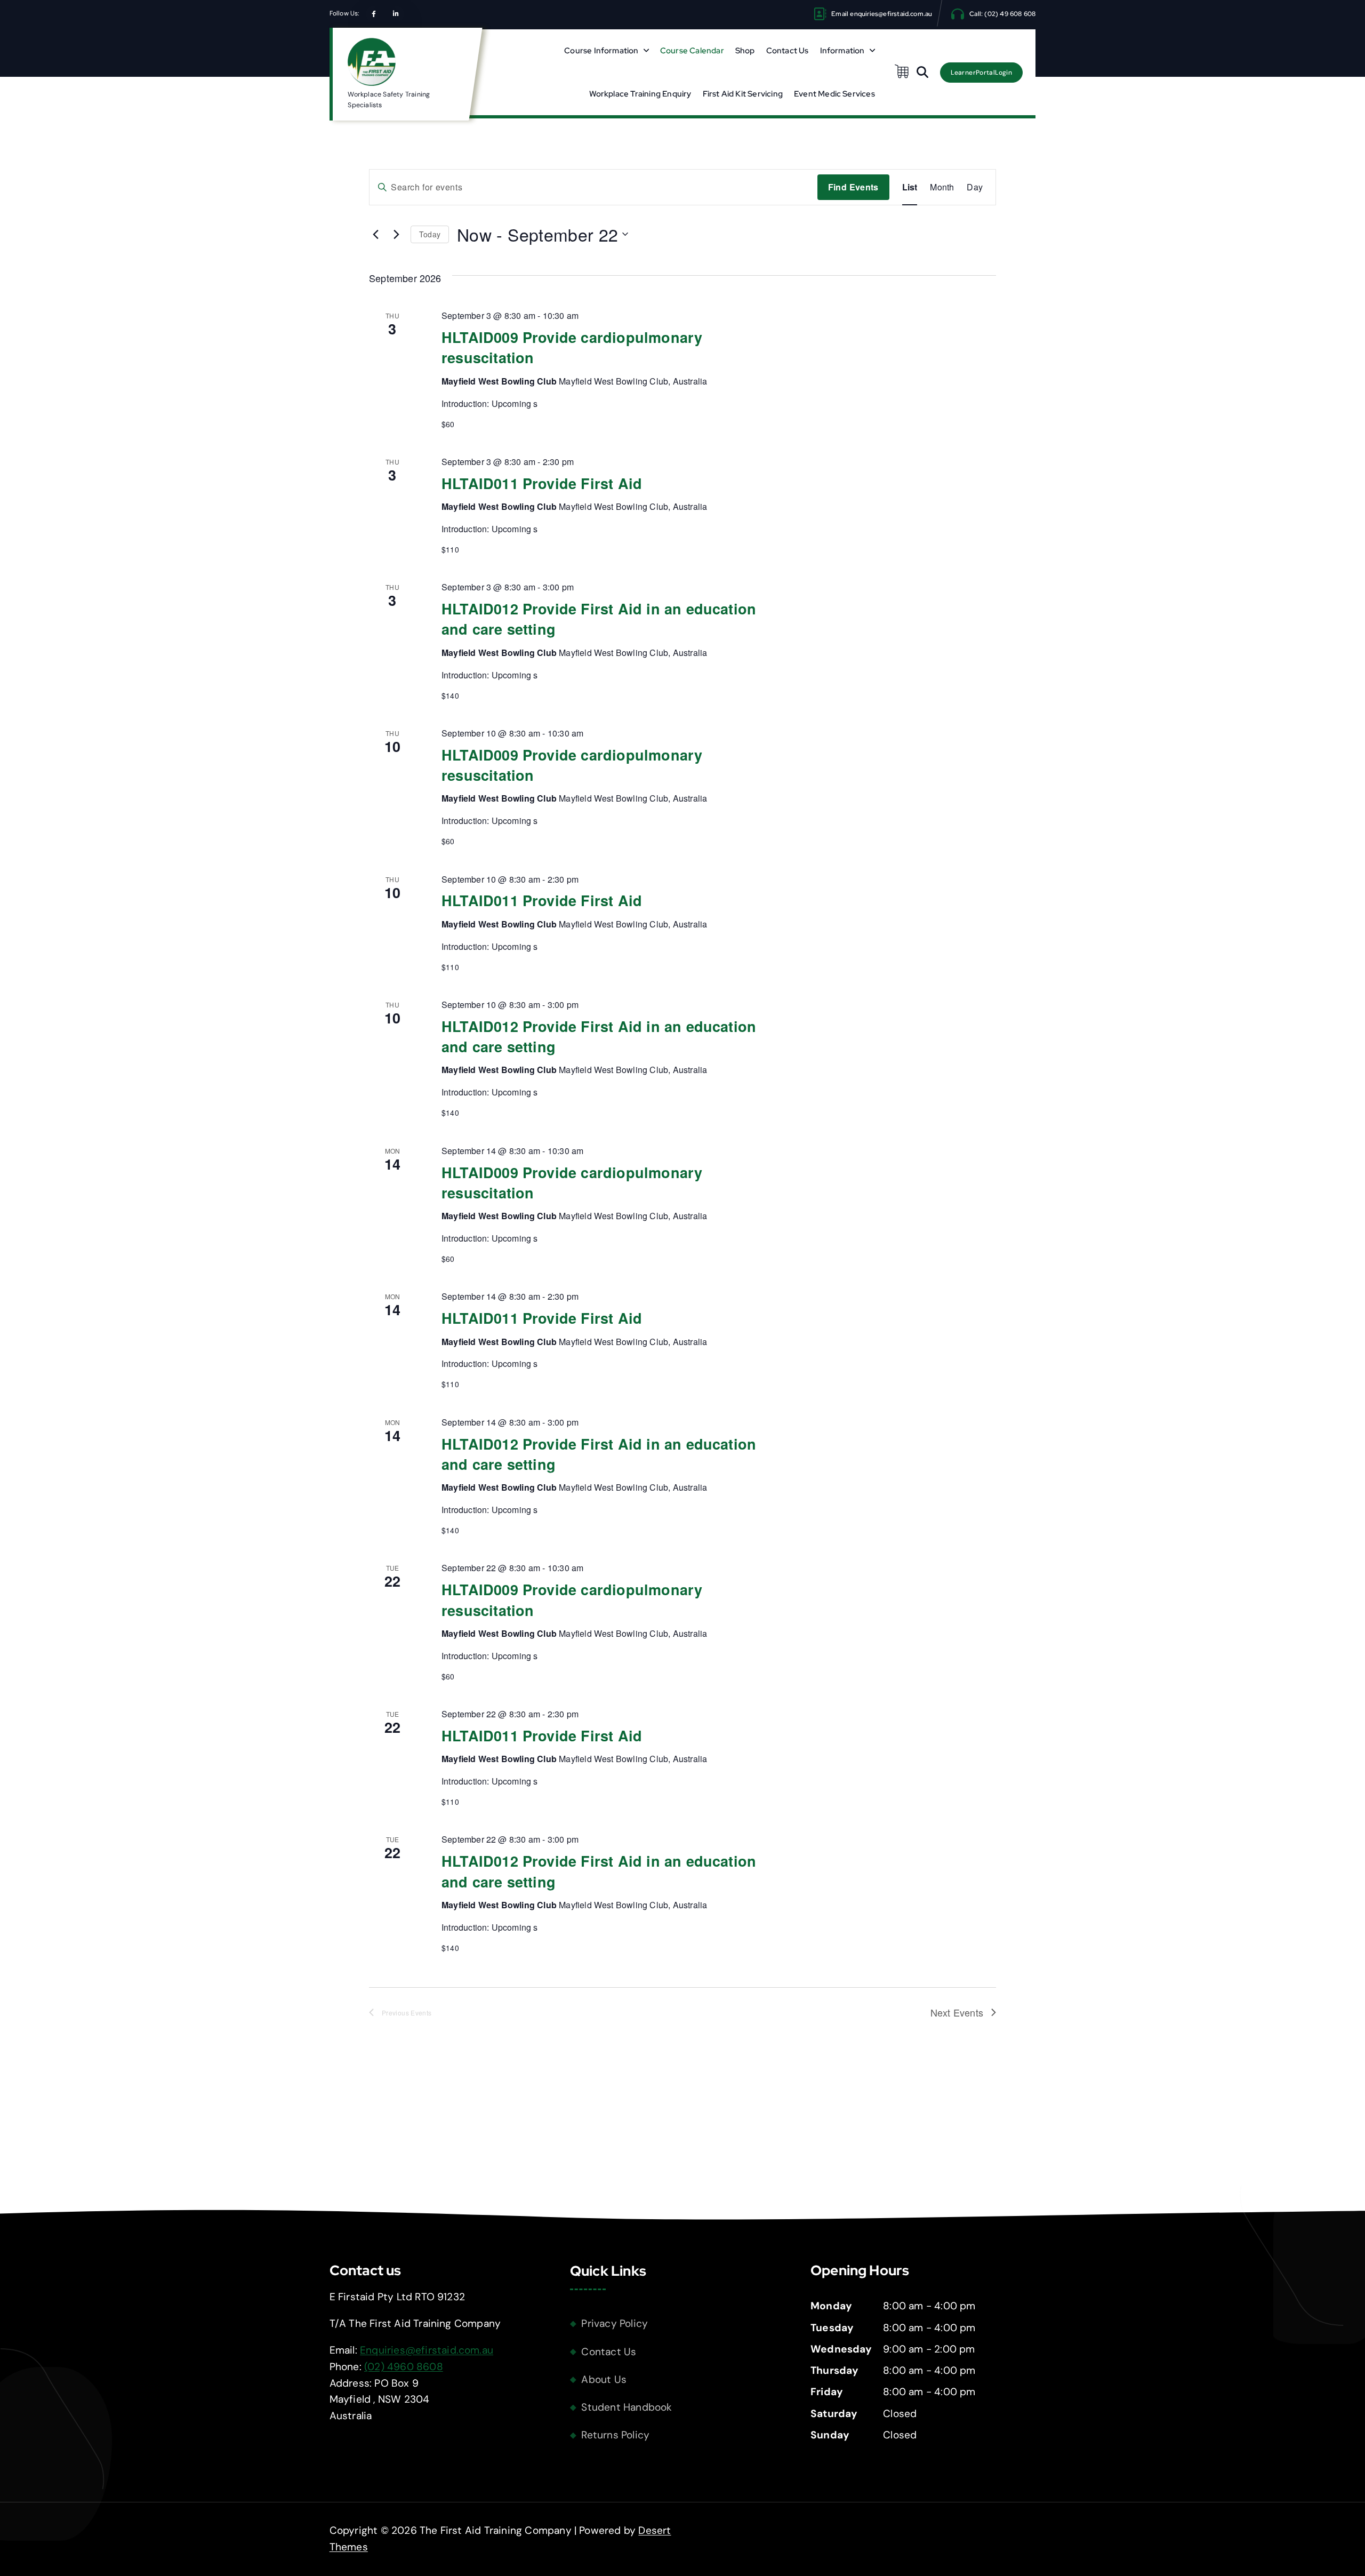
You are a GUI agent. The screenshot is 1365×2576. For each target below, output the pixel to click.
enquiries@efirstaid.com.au (891, 14)
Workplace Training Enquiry (640, 94)
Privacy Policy (615, 2323)
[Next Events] (396, 234)
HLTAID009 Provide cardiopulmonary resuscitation (572, 347)
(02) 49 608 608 (1010, 14)
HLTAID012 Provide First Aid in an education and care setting (599, 619)
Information (842, 51)
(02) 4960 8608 (404, 2367)
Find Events (853, 187)
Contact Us (788, 51)
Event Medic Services (834, 94)
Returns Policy (615, 2435)
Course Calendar (692, 51)
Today (430, 234)
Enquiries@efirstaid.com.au (427, 2350)
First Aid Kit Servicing (743, 94)
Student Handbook (627, 2407)
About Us (604, 2379)
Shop (745, 51)
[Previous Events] (375, 234)
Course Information (601, 51)
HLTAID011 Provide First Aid (542, 483)
